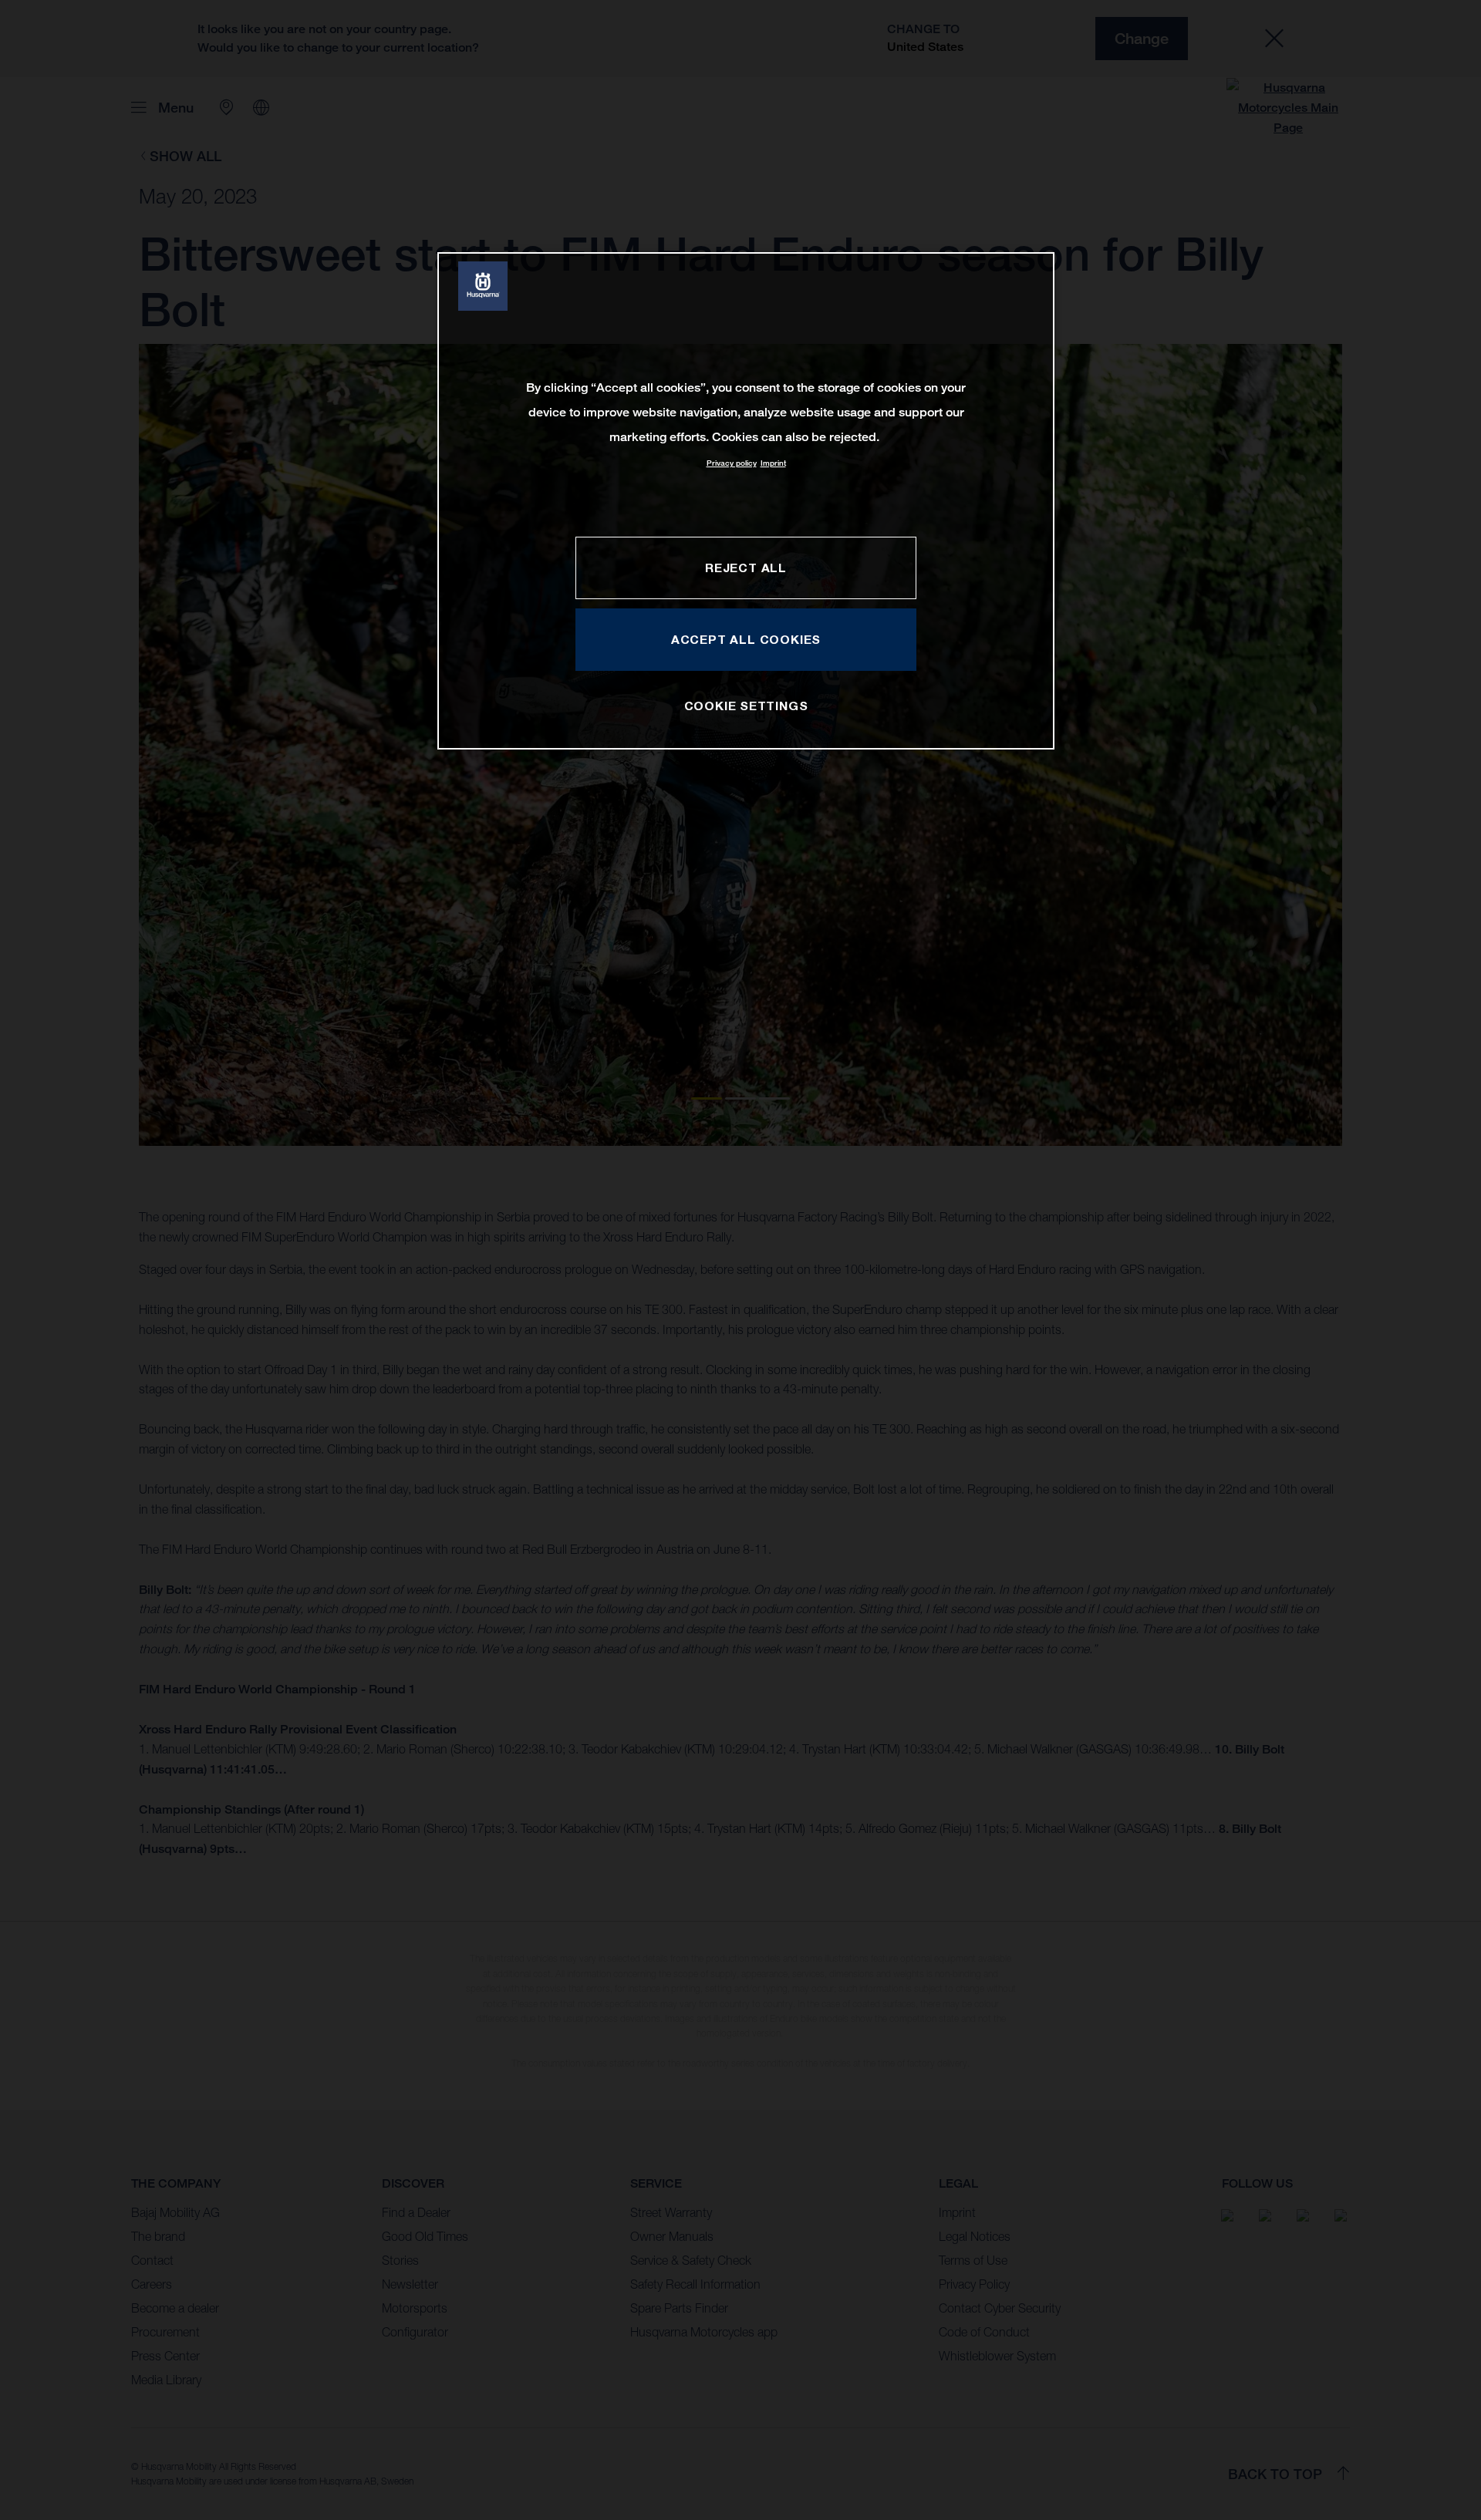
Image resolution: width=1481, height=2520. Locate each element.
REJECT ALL (746, 568)
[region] (746, 501)
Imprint (773, 463)
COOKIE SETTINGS (746, 706)
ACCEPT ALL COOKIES (746, 639)
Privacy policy (732, 463)
